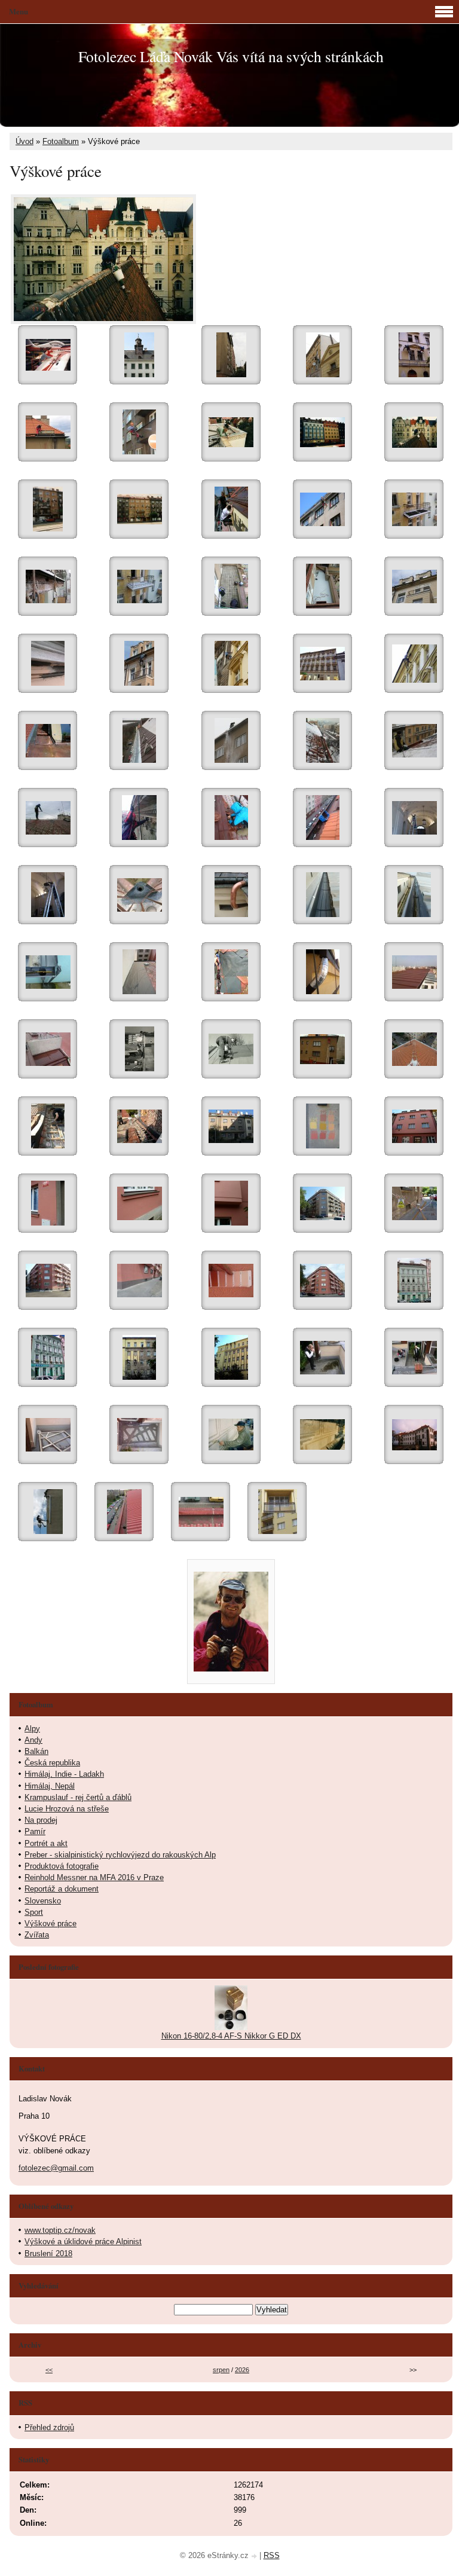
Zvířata (37, 1935)
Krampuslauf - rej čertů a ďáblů (78, 1797)
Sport (34, 1912)
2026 (242, 2370)
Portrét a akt (46, 1843)
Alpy (32, 1729)
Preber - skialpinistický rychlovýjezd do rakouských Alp (120, 1855)
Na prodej (41, 1820)
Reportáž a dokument (62, 1889)
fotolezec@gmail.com (56, 2168)
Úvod (25, 141)
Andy (33, 1740)
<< (49, 2370)
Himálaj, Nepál (50, 1786)
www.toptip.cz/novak (60, 2230)
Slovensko (43, 1901)
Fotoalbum (61, 141)
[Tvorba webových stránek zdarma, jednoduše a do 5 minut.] (255, 2557)
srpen (221, 2370)
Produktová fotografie (62, 1866)
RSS (272, 2555)
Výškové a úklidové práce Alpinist (83, 2242)
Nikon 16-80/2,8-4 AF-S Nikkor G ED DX (231, 2036)
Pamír (35, 1831)
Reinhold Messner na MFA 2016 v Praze (94, 1877)
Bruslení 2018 (48, 2253)
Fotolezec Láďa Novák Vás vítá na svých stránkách (231, 56)
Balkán (36, 1751)
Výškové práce (51, 1923)
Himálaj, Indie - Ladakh (64, 1774)
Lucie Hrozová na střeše (67, 1809)
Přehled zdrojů (49, 2427)
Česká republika (52, 1763)
